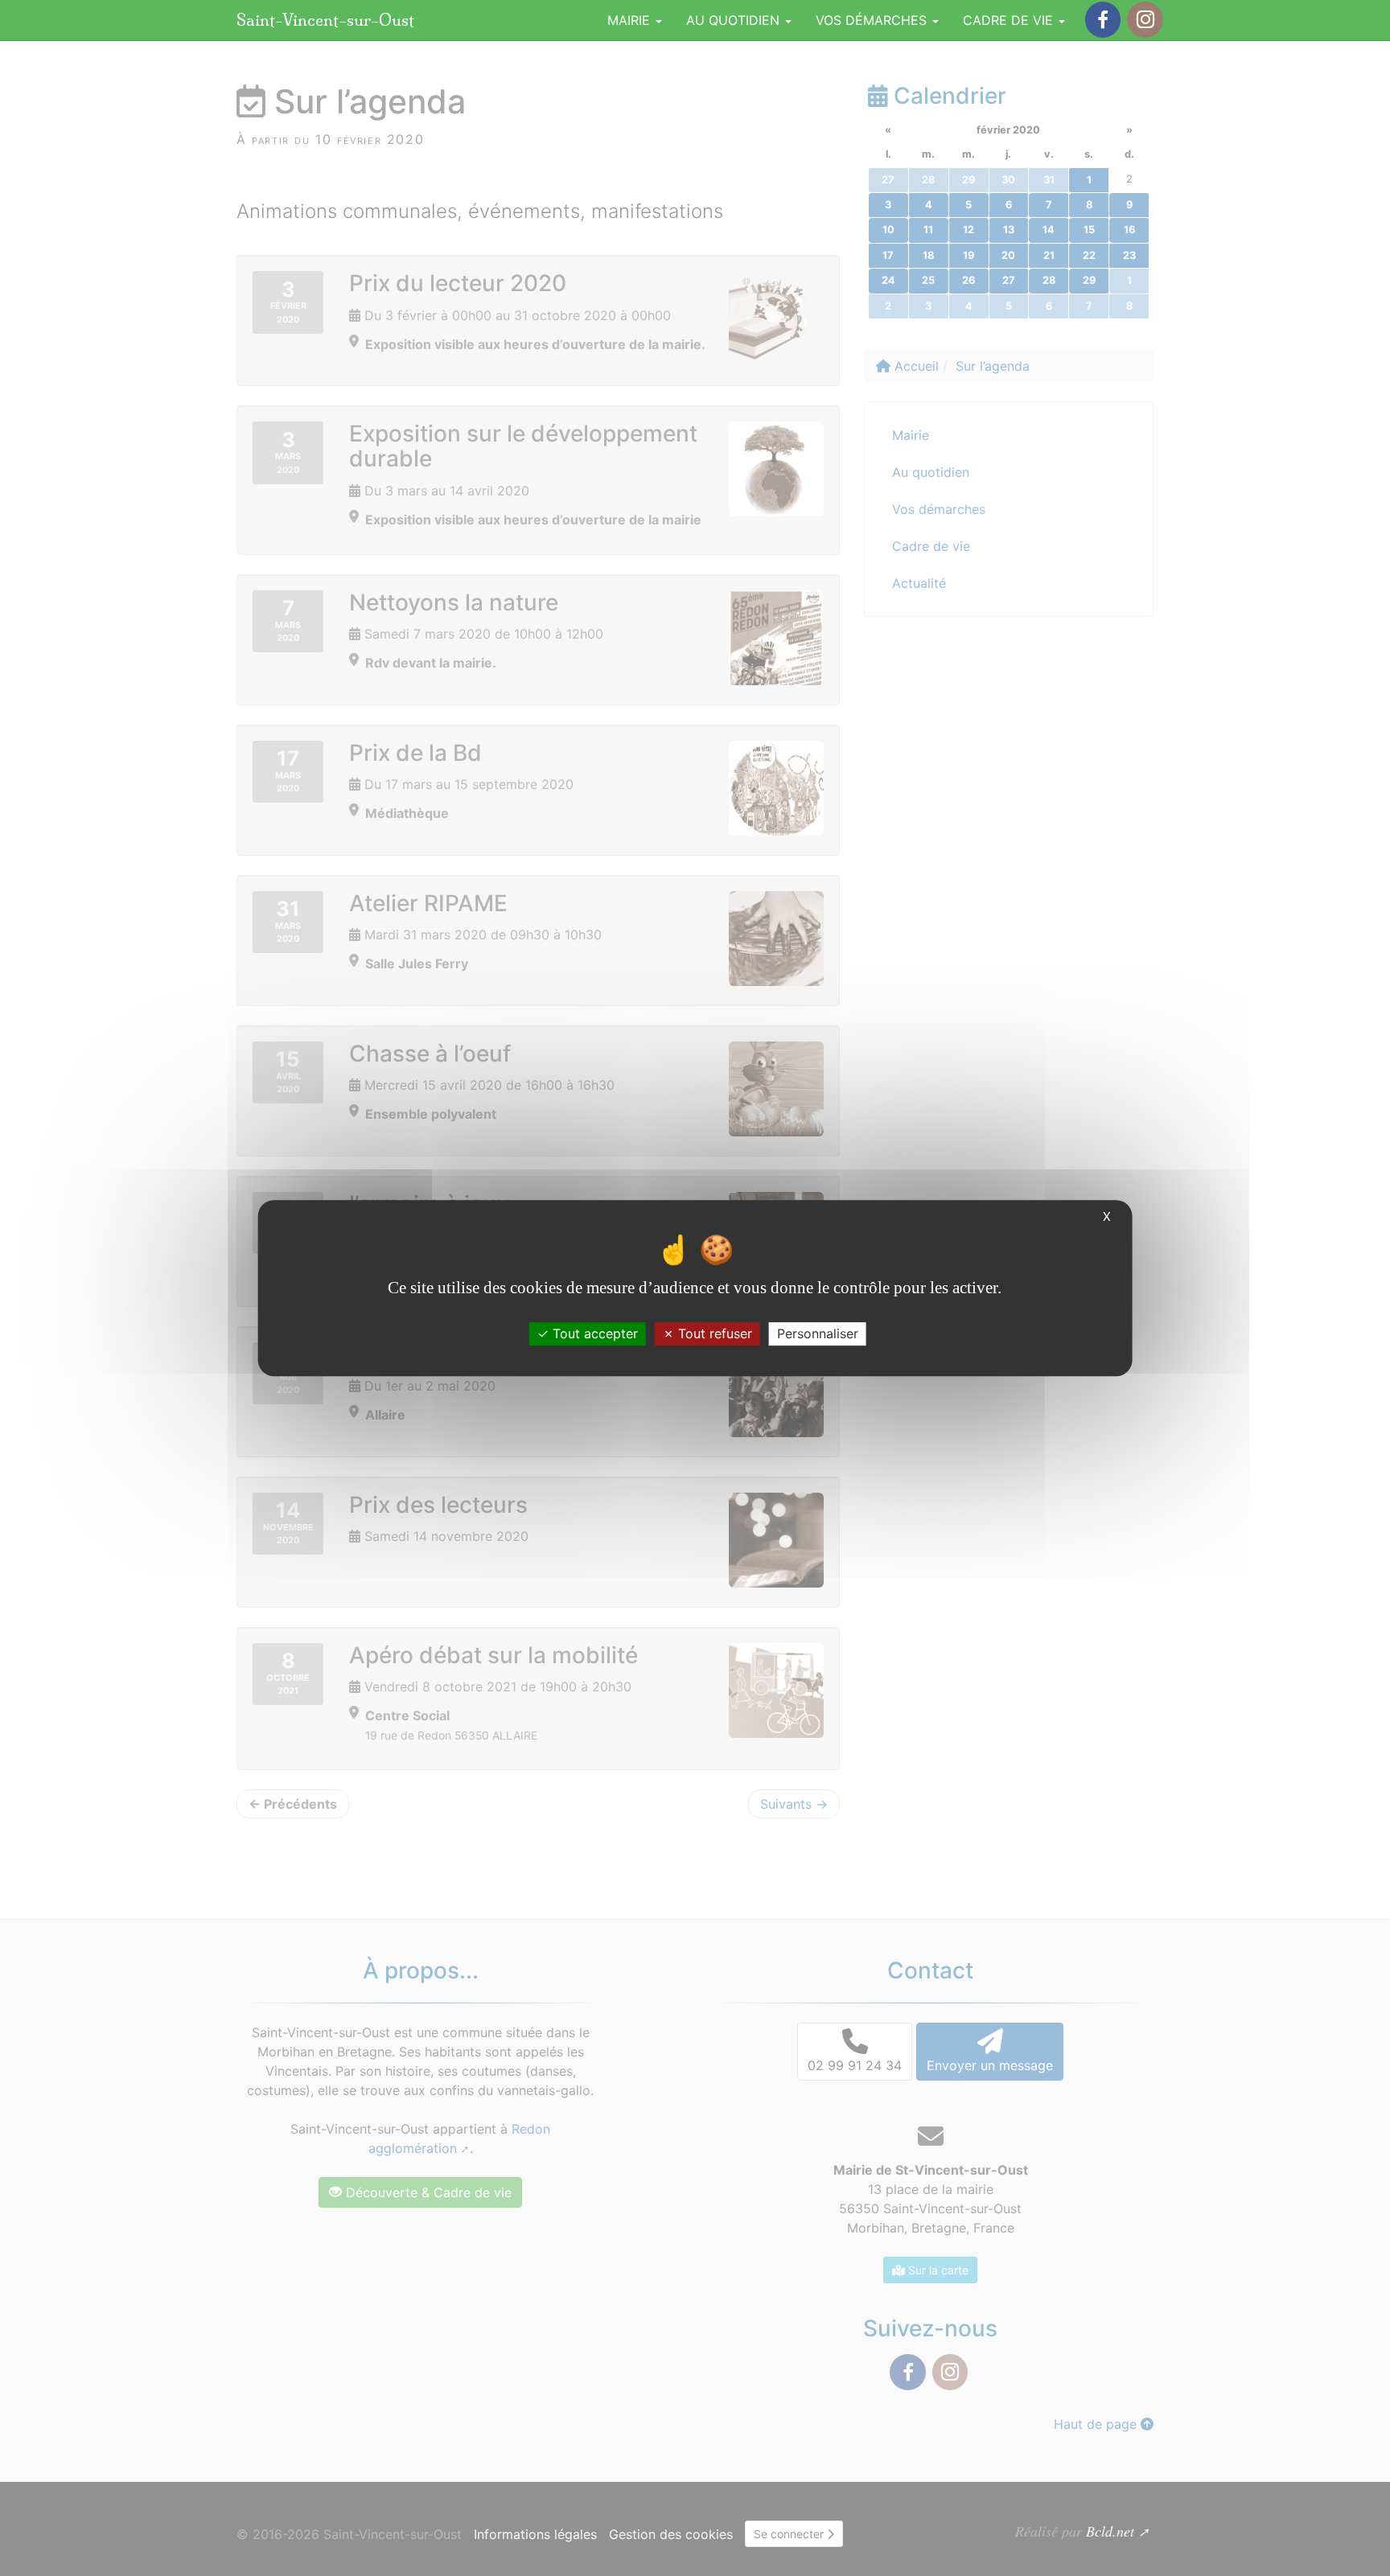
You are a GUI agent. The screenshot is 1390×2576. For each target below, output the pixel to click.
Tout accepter (593, 1333)
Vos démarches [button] (873, 20)
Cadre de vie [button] (1010, 20)
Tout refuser (713, 1333)
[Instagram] (1145, 20)
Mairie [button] (631, 20)
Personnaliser (818, 1333)
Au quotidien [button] (735, 20)
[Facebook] (1103, 20)
